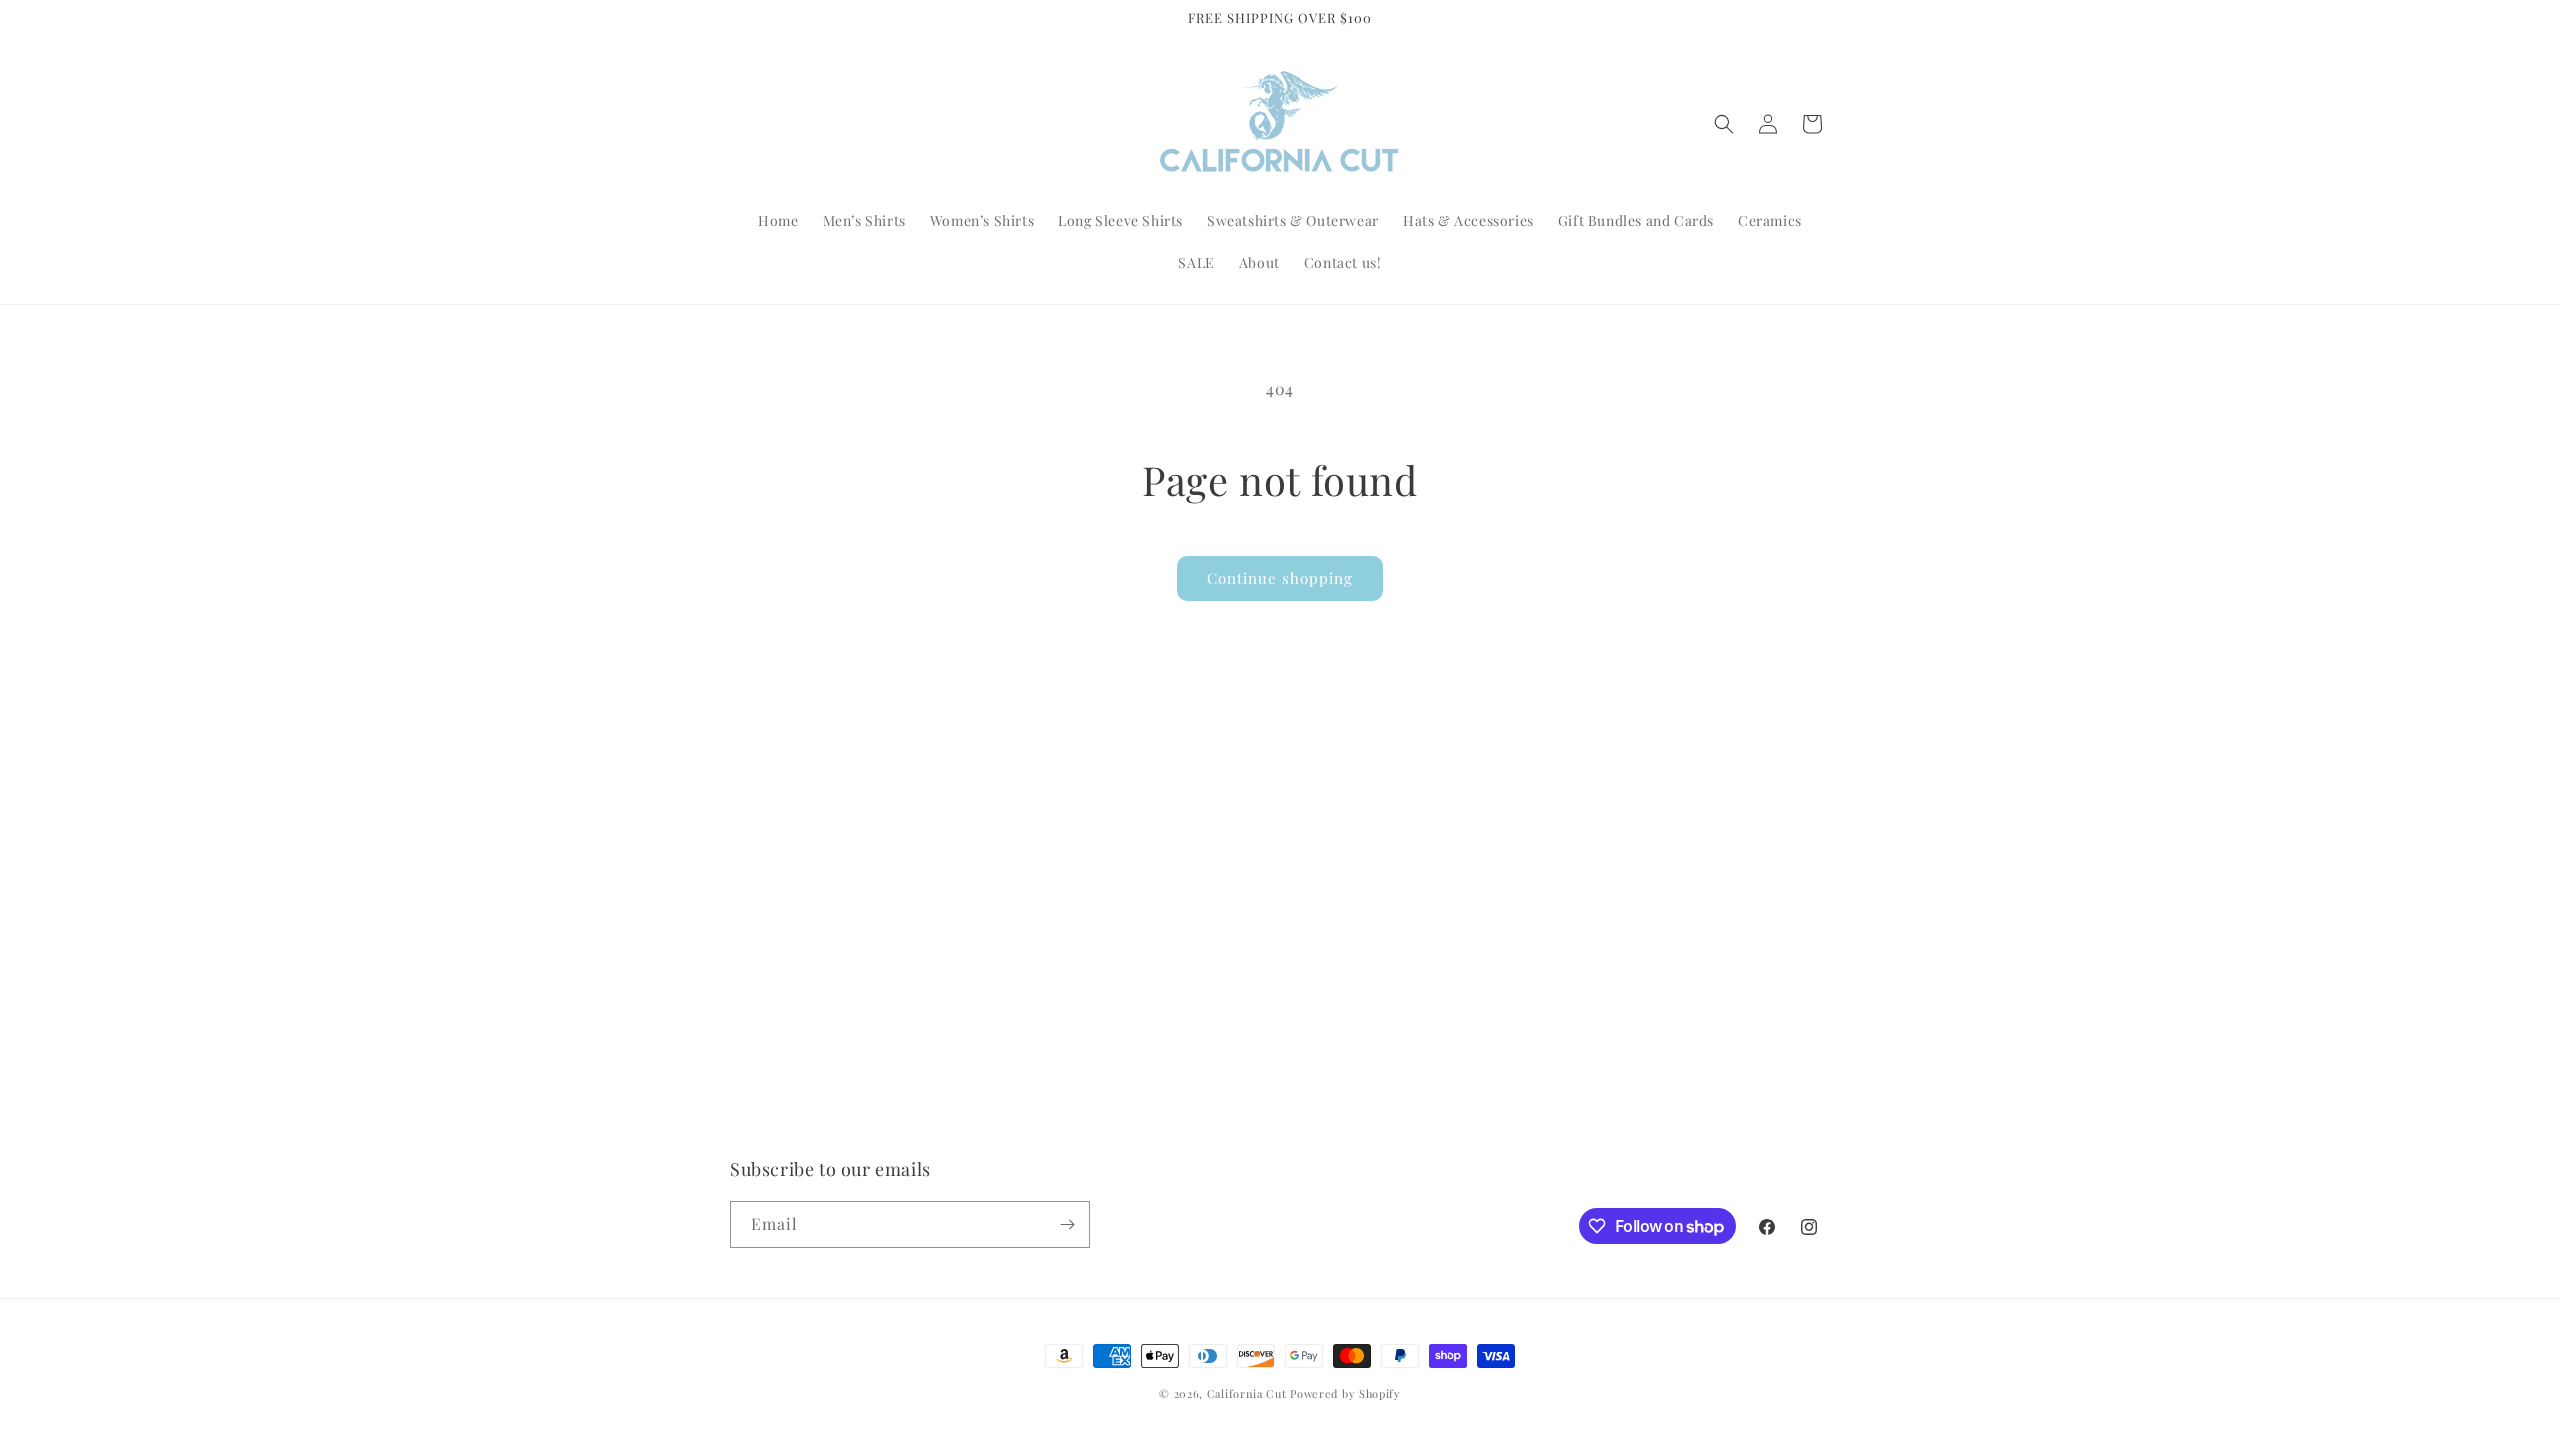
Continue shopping (1280, 578)
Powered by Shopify (1345, 1393)
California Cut (1249, 1393)
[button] (1724, 124)
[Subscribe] (1067, 1224)
